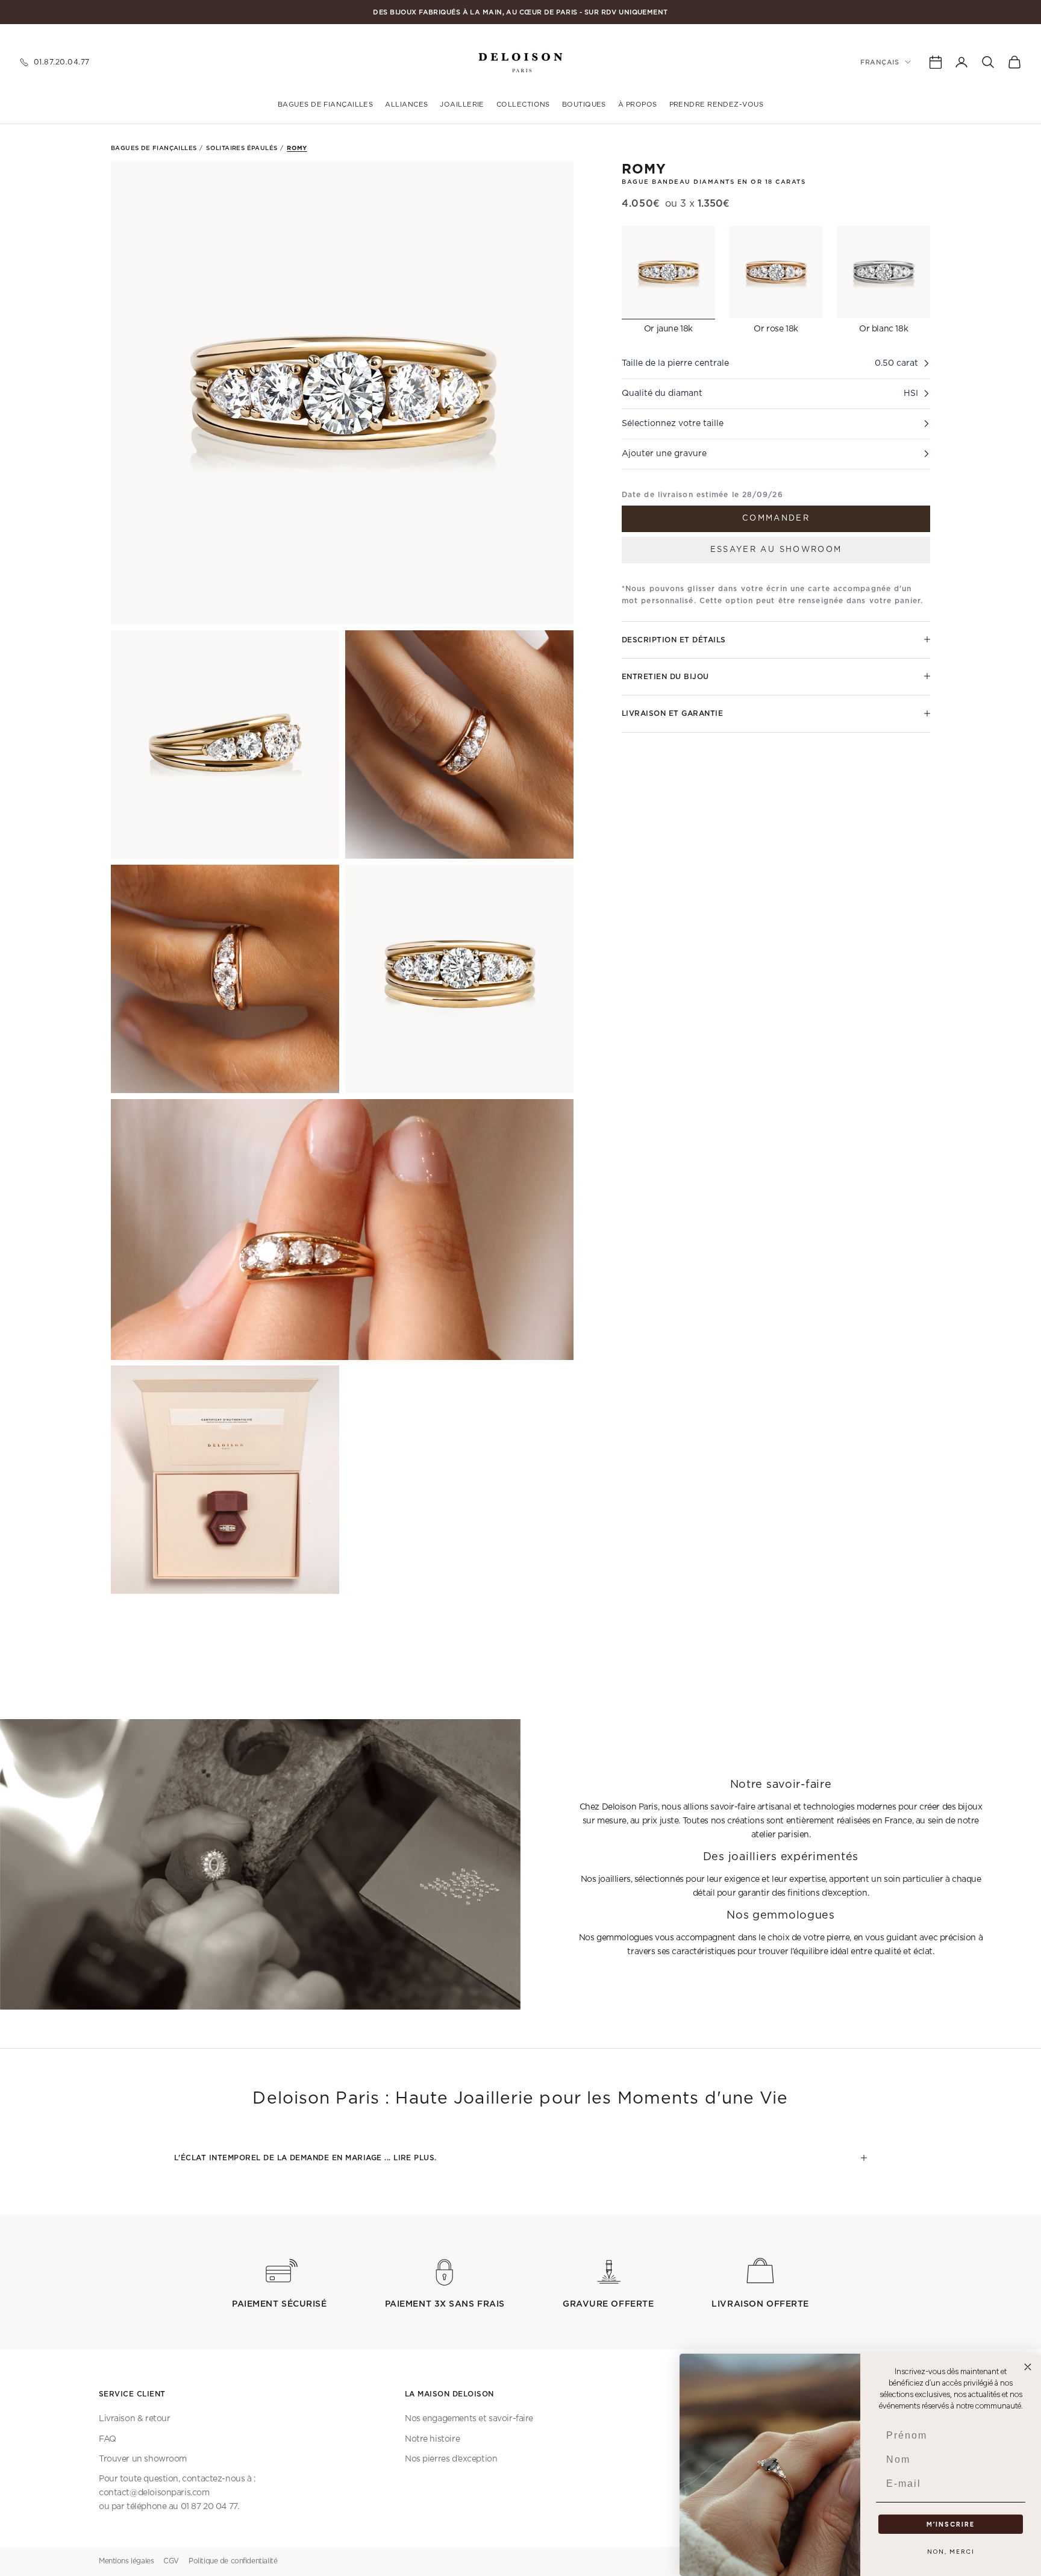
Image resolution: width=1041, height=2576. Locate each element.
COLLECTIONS (523, 105)
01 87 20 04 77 (209, 2507)
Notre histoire (432, 2439)
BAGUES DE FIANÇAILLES (325, 105)
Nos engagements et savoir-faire (469, 2419)
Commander (776, 518)
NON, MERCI (951, 2552)
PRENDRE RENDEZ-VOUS (717, 105)
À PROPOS (638, 105)
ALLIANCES (406, 105)
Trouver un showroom (143, 2459)
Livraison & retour (134, 2419)
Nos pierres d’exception (451, 2459)
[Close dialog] (1028, 2367)
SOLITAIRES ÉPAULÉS (242, 148)
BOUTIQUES (584, 105)
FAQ (108, 2439)
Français (880, 62)
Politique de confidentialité (233, 2561)
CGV (171, 2561)
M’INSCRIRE (951, 2524)
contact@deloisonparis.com (154, 2493)
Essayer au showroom (776, 549)
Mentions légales (126, 2561)
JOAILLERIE (462, 105)
